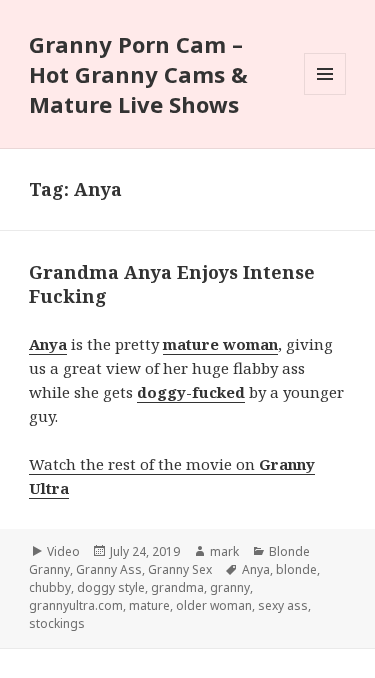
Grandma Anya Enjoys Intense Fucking (172, 284)
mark (224, 551)
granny (230, 587)
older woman (214, 605)
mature (149, 605)
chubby (50, 587)
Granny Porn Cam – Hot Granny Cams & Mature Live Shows (138, 74)
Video (63, 551)
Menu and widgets (325, 94)
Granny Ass (109, 569)
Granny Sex (180, 569)
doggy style (111, 587)
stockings (57, 623)
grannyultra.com (76, 605)
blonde (296, 569)
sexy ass (283, 605)
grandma (177, 587)
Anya (256, 569)
